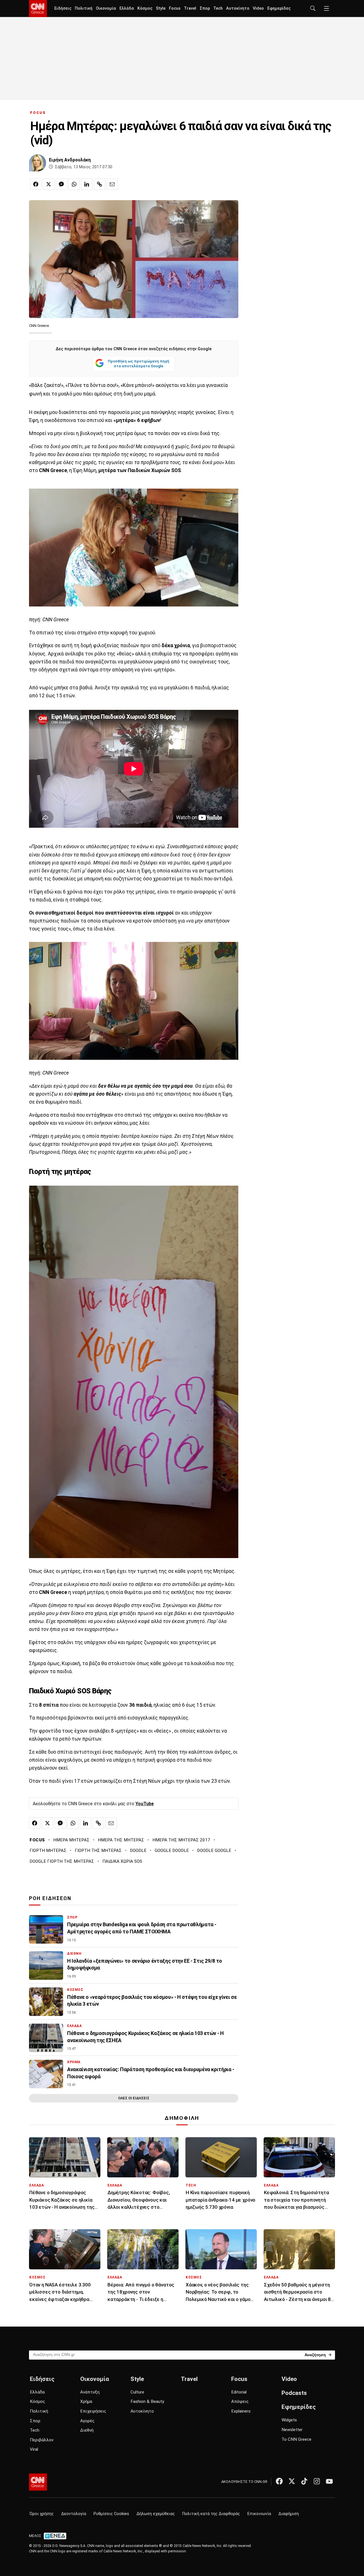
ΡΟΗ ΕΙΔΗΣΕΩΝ (50, 1898)
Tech (218, 8)
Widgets (289, 2420)
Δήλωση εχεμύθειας (156, 2514)
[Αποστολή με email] (112, 184)
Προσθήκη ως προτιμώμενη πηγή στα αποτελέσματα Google (138, 364)
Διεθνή (87, 2430)
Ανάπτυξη (90, 2392)
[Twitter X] (292, 2481)
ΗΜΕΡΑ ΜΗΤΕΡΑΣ (71, 1840)
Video (258, 8)
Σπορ (205, 8)
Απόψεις (240, 2401)
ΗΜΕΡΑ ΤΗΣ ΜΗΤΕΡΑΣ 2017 (181, 1840)
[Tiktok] (304, 2481)
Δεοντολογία (74, 2514)
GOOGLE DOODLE (172, 1850)
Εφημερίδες (279, 8)
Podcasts (294, 2393)
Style (161, 8)
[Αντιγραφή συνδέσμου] (100, 184)
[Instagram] (317, 2481)
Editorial (239, 2392)
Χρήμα (86, 2401)
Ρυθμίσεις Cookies (111, 2514)
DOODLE (138, 1850)
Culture (137, 2392)
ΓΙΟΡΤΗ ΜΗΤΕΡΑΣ (48, 1850)
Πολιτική (84, 8)
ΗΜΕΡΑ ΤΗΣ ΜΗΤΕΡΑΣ (121, 1840)
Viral (34, 2449)
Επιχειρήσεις (93, 2411)
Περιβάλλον (42, 2440)
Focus (175, 8)
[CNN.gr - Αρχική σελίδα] (38, 2482)
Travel (190, 8)
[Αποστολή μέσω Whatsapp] (74, 184)
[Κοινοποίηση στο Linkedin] (87, 184)
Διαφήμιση (289, 2514)
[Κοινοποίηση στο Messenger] (61, 184)
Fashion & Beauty (147, 2401)
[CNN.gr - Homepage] (38, 9)
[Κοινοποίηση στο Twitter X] (49, 184)
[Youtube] (329, 2481)
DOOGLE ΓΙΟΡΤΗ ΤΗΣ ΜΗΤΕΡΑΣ (62, 1861)
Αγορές (87, 2421)
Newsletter (292, 2430)
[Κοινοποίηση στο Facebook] (36, 184)
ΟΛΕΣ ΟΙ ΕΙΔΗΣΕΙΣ (134, 2098)
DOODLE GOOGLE (214, 1850)
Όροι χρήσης (42, 2514)
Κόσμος (145, 8)
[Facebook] (279, 2481)
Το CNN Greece (296, 2439)
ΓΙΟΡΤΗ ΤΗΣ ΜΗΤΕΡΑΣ (98, 1850)
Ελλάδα (127, 8)
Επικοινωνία (259, 2514)
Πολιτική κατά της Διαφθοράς (211, 2514)
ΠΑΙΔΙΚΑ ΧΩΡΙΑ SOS (122, 1861)
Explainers (241, 2411)
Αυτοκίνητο (238, 8)
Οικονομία (106, 8)
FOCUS (38, 113)
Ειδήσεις (63, 8)
